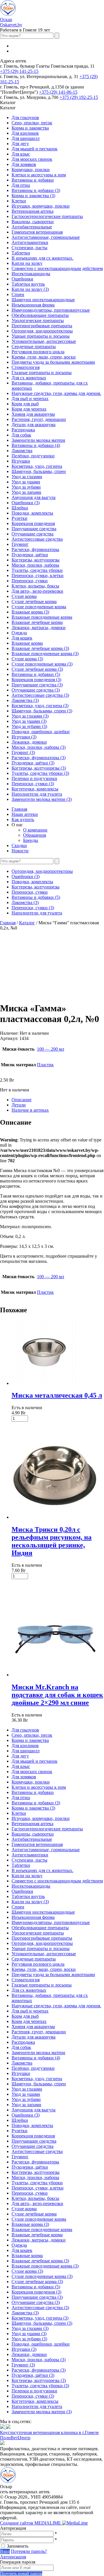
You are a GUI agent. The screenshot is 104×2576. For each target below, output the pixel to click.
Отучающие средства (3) (36, 690)
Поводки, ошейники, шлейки (41, 732)
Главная (19, 809)
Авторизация (13, 2557)
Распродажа (23, 430)
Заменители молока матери (38, 440)
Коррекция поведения (33, 523)
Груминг (20, 544)
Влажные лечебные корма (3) (40, 648)
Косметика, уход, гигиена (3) (40, 706)
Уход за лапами (26, 492)
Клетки (19, 201)
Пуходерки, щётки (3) (33, 763)
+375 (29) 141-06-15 (58, 92)
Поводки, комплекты (32, 513)
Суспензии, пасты (29, 248)
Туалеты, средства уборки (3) (40, 773)
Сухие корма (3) (27, 659)
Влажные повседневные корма (42, 617)
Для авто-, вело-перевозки (37, 591)
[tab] (58, 1100)
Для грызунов (25, 118)
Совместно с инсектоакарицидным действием (57, 268)
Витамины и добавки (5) (36, 674)
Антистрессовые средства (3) (40, 695)
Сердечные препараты (34, 347)
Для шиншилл (26, 138)
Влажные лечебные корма (37, 622)
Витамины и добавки (33, 180)
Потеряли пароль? (29, 2551)
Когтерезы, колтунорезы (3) (39, 768)
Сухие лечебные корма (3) (37, 669)
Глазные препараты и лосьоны (42, 373)
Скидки (19, 846)
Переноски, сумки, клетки (38, 575)
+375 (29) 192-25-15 (79, 97)
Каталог (27, 923)
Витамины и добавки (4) (36, 445)
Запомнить (18, 2546)
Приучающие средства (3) (37, 685)
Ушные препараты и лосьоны (41, 336)
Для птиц (21, 185)
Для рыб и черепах (30, 399)
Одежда (19, 633)
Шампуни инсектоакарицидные (43, 300)
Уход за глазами (27, 477)
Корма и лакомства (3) (33, 196)
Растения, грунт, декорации (39, 419)
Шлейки (20, 508)
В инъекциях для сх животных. (42, 258)
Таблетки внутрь (28, 284)
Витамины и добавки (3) (36, 190)
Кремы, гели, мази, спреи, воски (44, 357)
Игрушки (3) (24, 737)
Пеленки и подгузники (34, 778)
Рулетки (19, 518)
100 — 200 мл (51, 1049)
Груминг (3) (23, 752)
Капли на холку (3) (30, 289)
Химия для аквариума (33, 414)
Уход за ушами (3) (29, 721)
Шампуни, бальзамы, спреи (39, 471)
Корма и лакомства (30, 128)
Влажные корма (27, 643)
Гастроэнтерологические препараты (47, 216)
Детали (19, 1105)
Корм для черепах (29, 409)
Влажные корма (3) (30, 612)
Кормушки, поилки (31, 170)
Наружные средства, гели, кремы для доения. (56, 393)
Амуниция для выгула (34, 497)
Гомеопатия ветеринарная (37, 232)
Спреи (18, 294)
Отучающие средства (32, 534)
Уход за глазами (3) (30, 716)
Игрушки (21, 461)
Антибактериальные (32, 227)
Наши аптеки (25, 814)
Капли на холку (27, 263)
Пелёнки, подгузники (33, 456)
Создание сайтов (31, 2523)
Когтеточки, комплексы (35, 789)
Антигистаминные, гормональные (46, 237)
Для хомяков (24, 164)
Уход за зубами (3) (29, 726)
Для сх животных (29, 378)
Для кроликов (25, 133)
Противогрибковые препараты (42, 326)
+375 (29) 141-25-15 (19, 71)
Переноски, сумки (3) (33, 784)
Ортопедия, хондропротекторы (42, 331)
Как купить (23, 819)
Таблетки (21, 253)
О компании (35, 830)
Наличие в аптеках (30, 1110)
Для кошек (22, 638)
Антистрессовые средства (37, 539)
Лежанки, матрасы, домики (39, 628)
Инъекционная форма (33, 305)
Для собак (21, 435)
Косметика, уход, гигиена (37, 466)
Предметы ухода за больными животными (53, 362)
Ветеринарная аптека (32, 211)
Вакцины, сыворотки (33, 222)
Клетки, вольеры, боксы (35, 586)
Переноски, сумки (30, 581)
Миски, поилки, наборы (35, 565)
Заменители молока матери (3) (42, 799)
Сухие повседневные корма (39, 607)
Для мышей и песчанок (35, 149)
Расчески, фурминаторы (35, 549)
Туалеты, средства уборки (37, 570)
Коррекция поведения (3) (36, 680)
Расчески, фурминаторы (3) (39, 758)
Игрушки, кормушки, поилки (41, 206)
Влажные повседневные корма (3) (45, 654)
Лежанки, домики (29, 742)
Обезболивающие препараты (40, 315)
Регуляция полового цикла (38, 352)
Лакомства (22, 451)
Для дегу (20, 144)
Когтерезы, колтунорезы (36, 560)
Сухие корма (24, 596)
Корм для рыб (25, 404)
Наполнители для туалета (37, 794)
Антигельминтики (30, 242)
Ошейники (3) (26, 503)
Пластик (45, 1065)
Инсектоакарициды (31, 274)
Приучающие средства (34, 529)
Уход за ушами (26, 482)
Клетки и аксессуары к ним (39, 175)
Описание (22, 1100)
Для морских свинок (32, 159)
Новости (20, 851)
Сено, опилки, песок (32, 123)
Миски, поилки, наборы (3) (39, 747)
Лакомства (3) (25, 700)
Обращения (35, 835)
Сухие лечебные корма (34, 602)
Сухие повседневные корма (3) (42, 664)
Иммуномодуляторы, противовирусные (51, 310)
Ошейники (22, 279)
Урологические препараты (38, 320)
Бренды (31, 840)
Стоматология (26, 367)
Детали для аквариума (34, 425)
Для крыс (21, 154)
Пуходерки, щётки (30, 555)
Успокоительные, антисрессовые (44, 341)
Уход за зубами (26, 487)
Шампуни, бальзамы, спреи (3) (42, 711)
